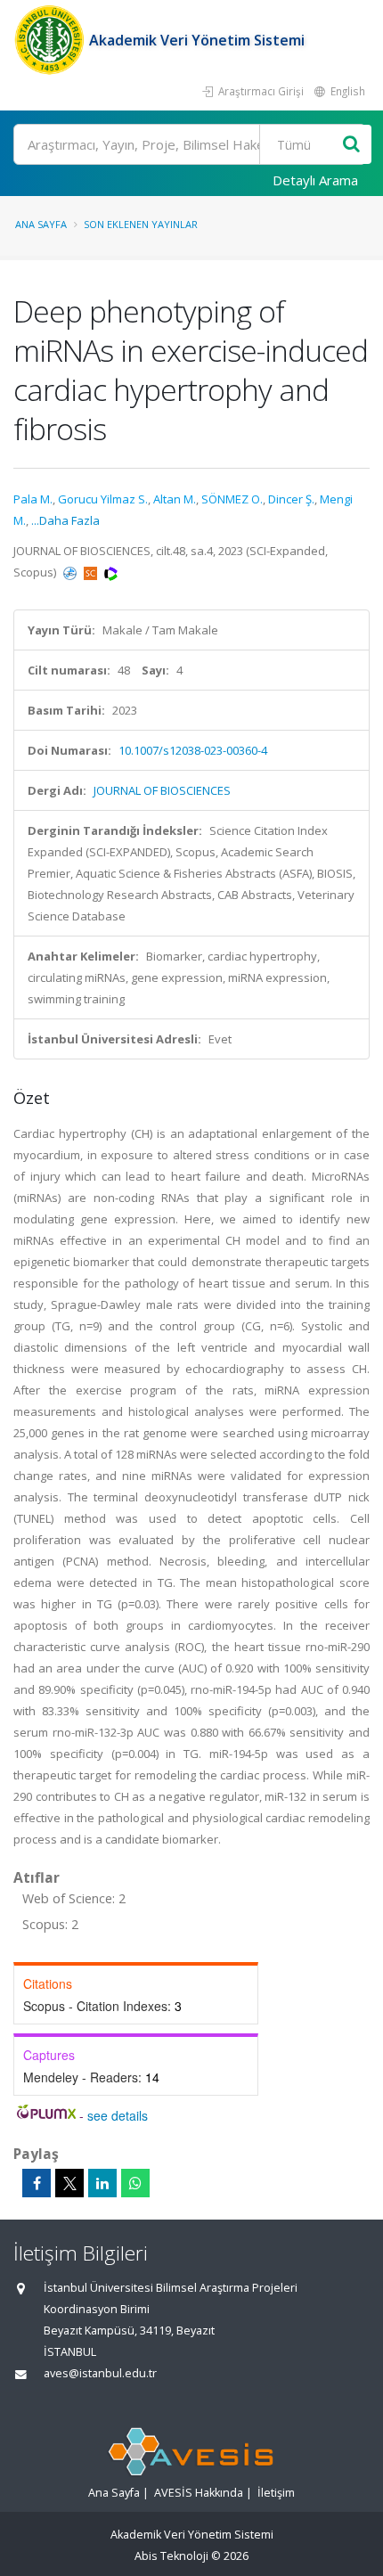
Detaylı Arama (315, 180)
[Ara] (351, 145)
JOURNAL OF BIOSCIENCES (162, 790)
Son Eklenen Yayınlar (141, 224)
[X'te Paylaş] (69, 2183)
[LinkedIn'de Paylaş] (102, 2183)
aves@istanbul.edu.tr (100, 2373)
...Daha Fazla (65, 520)
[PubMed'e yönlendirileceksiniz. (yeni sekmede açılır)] (71, 572)
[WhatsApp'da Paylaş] (135, 2183)
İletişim (276, 2493)
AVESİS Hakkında (199, 2493)
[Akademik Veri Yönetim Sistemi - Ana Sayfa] (51, 40)
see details (118, 2115)
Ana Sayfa (41, 224)
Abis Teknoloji (171, 2556)
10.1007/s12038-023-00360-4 (193, 750)
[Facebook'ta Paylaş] (37, 2183)
